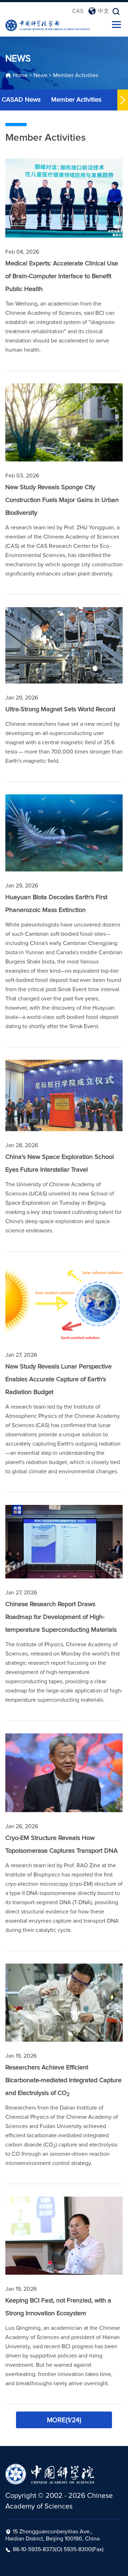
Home (20, 75)
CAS (78, 11)
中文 (103, 11)
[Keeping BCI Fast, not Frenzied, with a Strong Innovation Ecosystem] (64, 2236)
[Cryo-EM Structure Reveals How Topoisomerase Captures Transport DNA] (64, 1773)
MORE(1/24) (64, 2420)
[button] (123, 100)
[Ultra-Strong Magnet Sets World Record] (64, 646)
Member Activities (76, 75)
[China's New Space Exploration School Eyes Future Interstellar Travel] (64, 1095)
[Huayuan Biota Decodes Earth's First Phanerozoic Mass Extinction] (64, 833)
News (40, 75)
